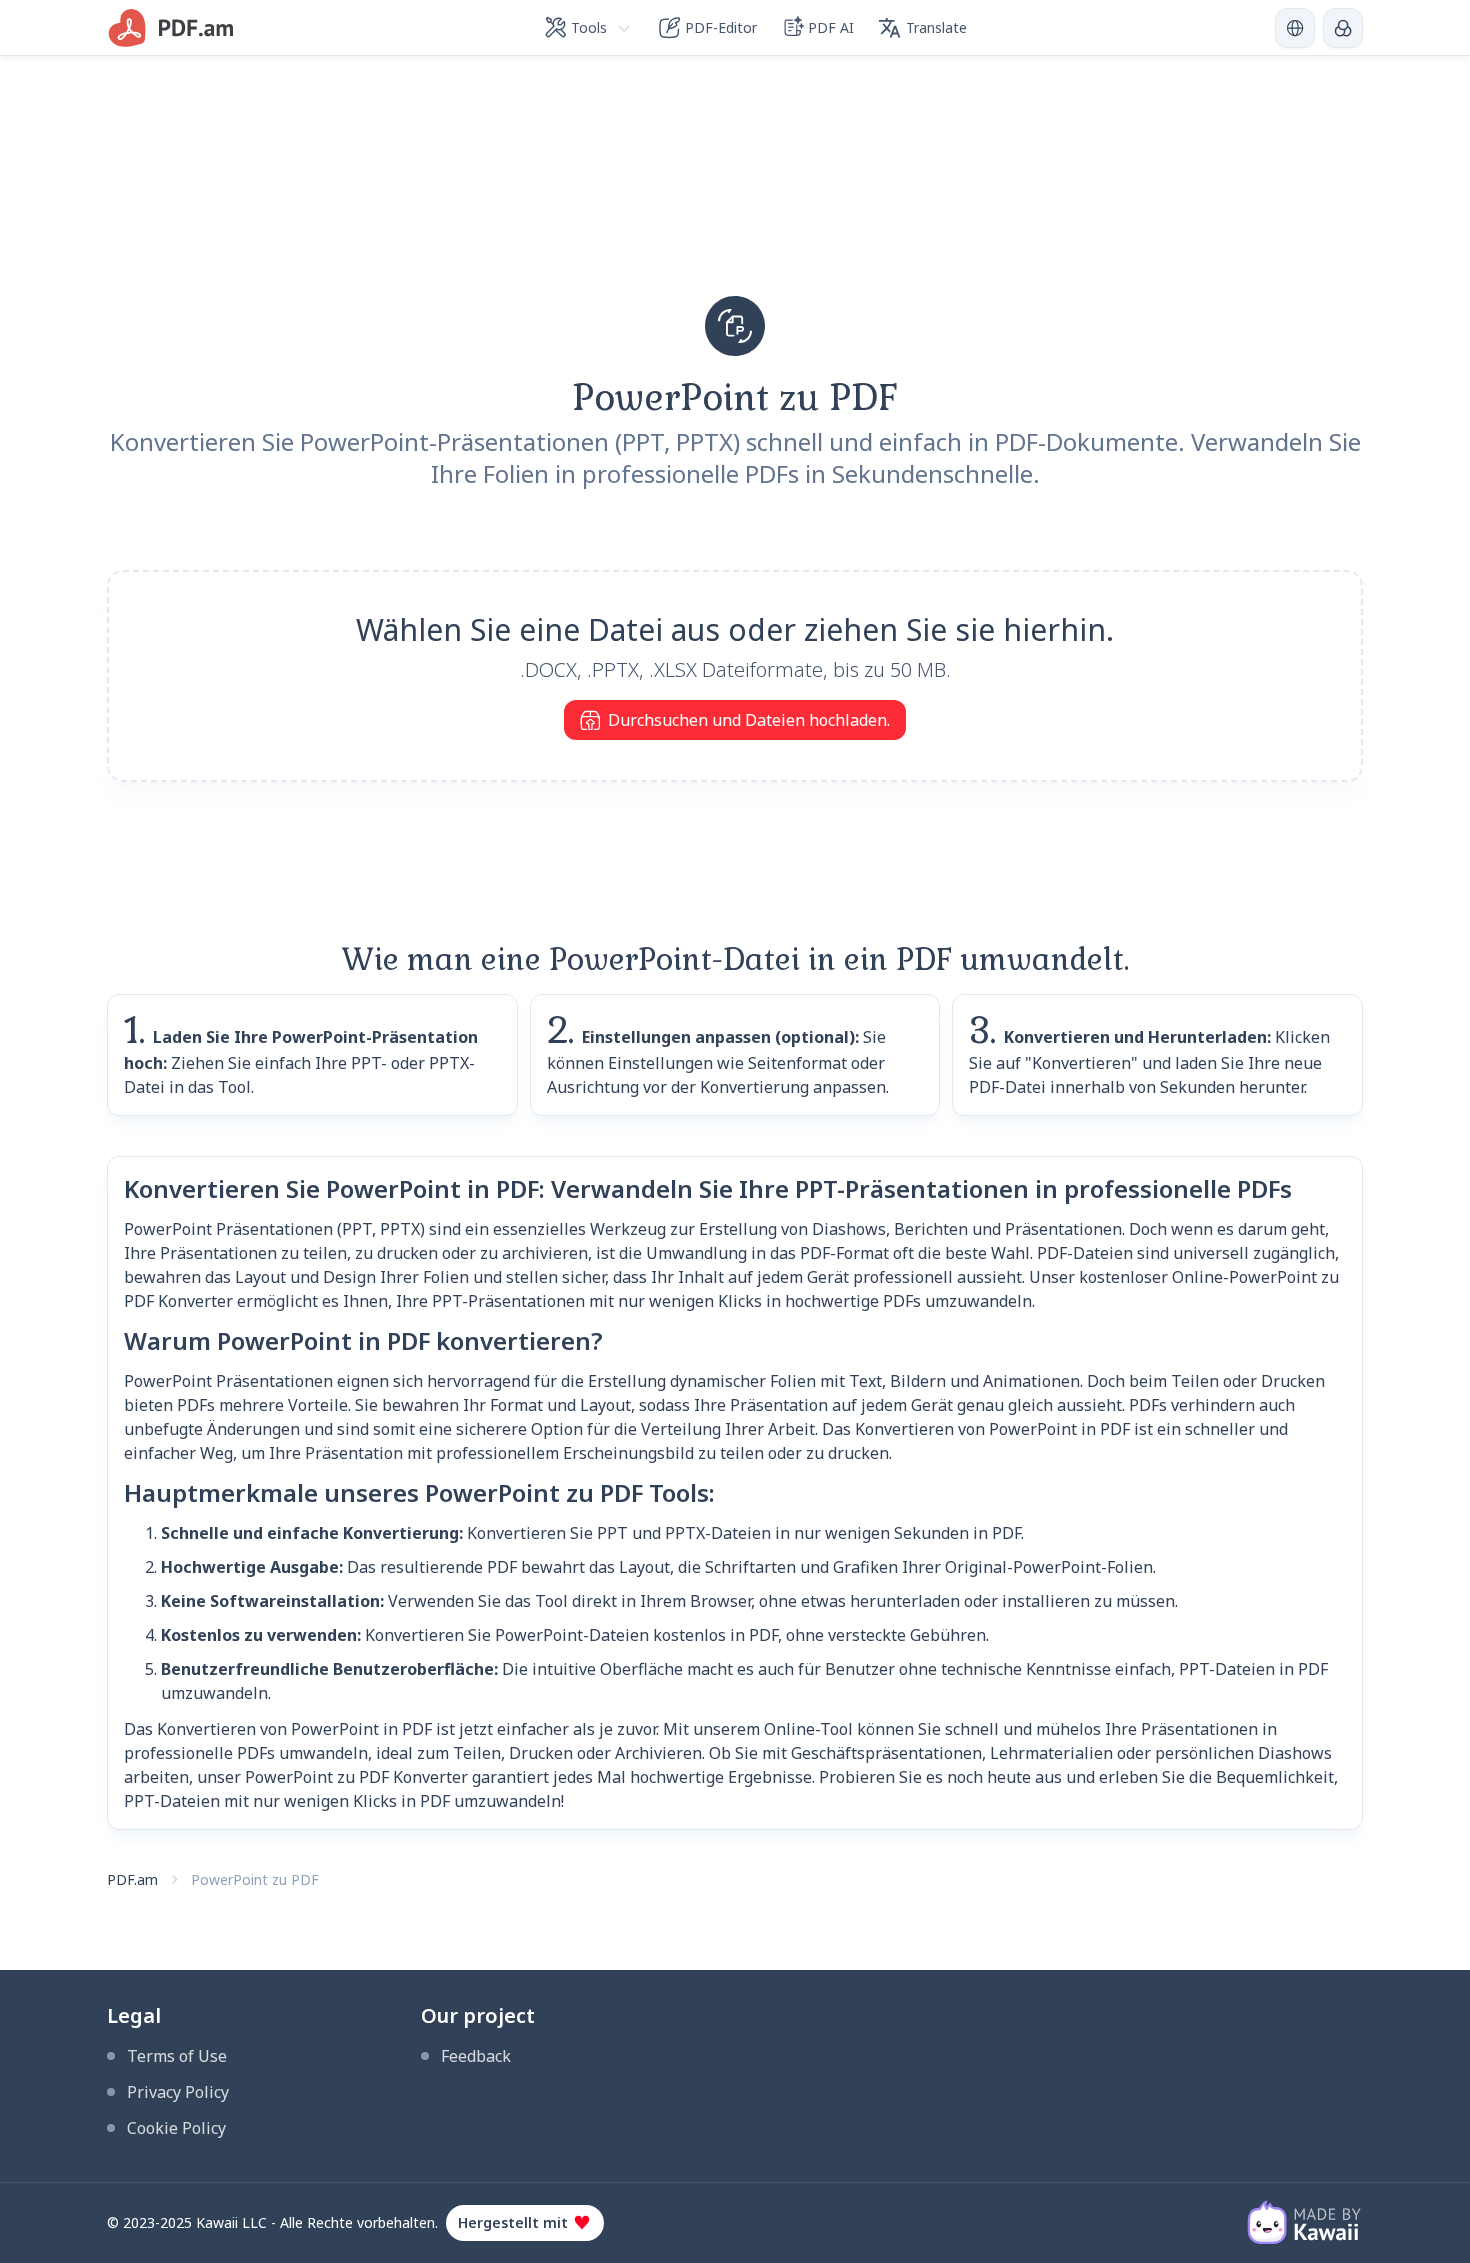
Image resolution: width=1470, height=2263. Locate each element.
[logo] (171, 28)
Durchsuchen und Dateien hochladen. (749, 720)
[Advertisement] (735, 196)
